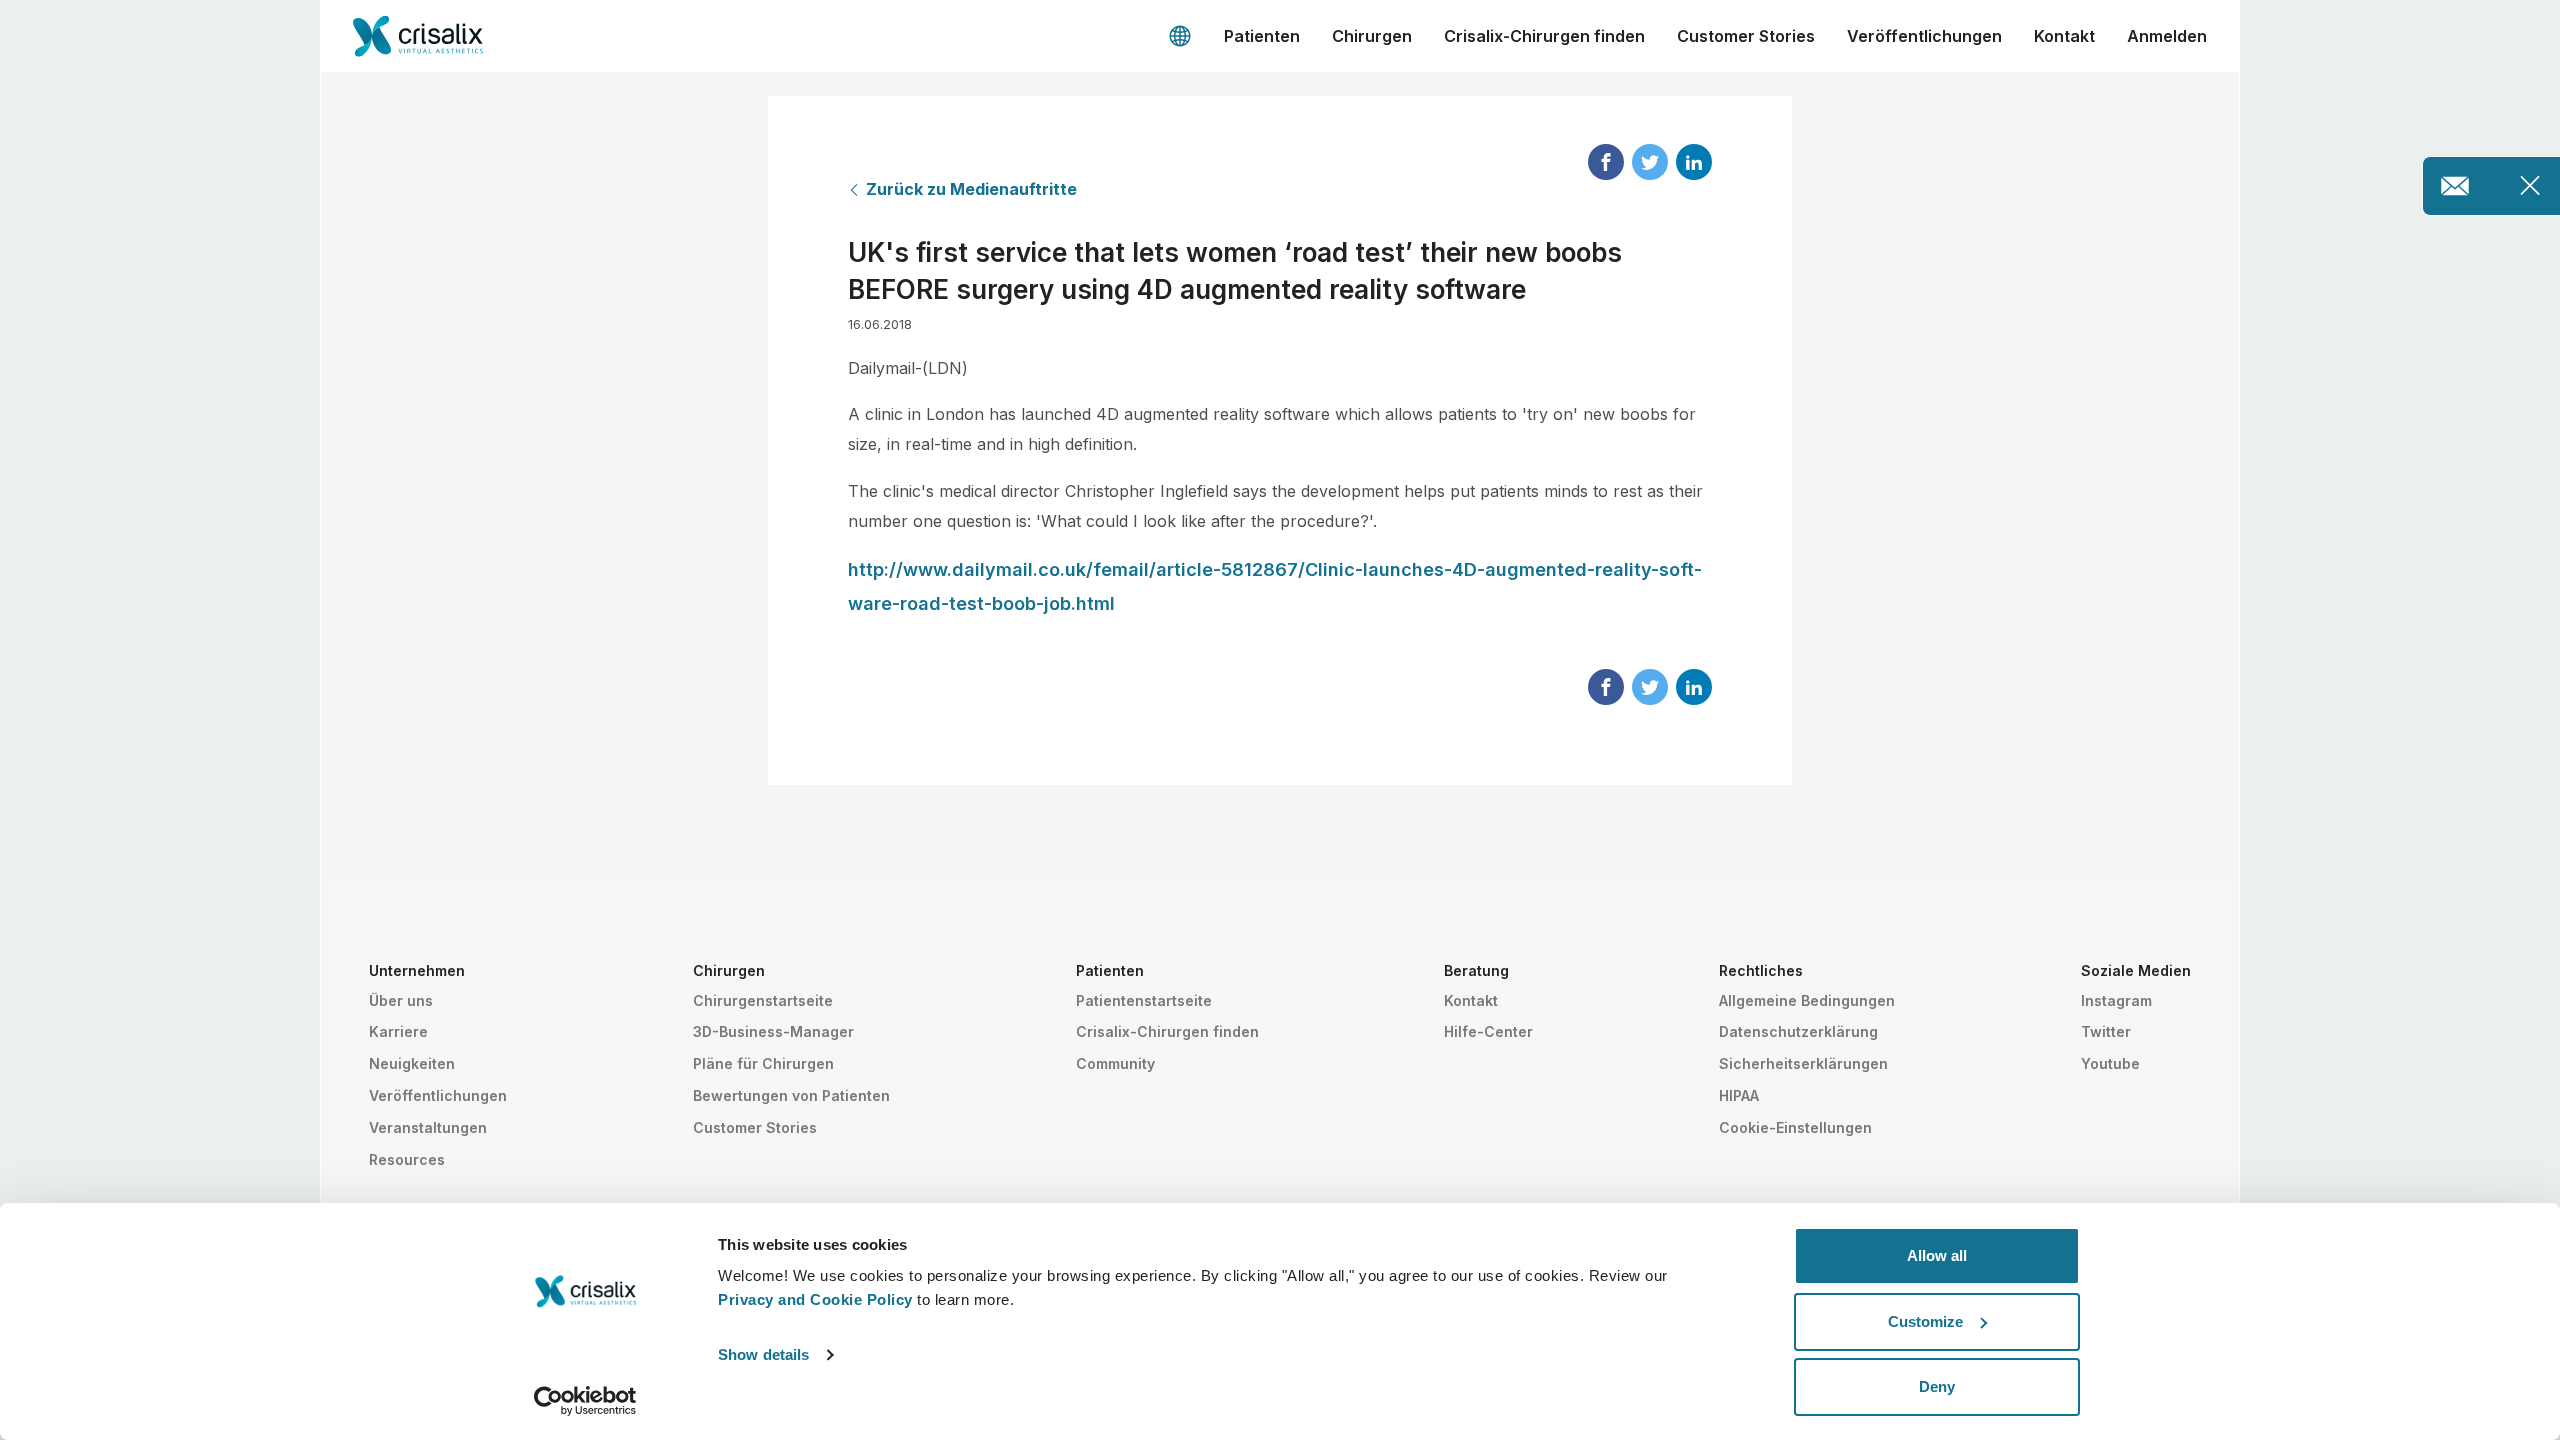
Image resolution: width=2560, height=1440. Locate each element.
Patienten (1262, 36)
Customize (1925, 1321)
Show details (763, 1354)
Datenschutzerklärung (1798, 1031)
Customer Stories (1746, 36)
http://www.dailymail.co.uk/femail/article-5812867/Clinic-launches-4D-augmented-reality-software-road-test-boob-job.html (1275, 586)
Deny (1937, 1386)
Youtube (2110, 1063)
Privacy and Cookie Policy (815, 1299)
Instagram (2116, 1000)
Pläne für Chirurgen (763, 1063)
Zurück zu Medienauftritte (971, 189)
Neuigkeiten (412, 1063)
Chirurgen (1372, 36)
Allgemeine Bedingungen (1807, 1000)
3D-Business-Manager (773, 1031)
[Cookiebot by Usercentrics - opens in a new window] (585, 1401)
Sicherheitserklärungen (1803, 1063)
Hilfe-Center (1488, 1031)
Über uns (401, 1000)
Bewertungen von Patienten (791, 1095)
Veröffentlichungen (1924, 36)
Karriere (398, 1031)
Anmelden (2167, 36)
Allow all (1937, 1255)
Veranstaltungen (428, 1127)
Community (1115, 1063)
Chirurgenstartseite (763, 1000)
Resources (407, 1159)
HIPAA (1739, 1095)
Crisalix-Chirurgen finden (1544, 36)
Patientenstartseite (1144, 1000)
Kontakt (2064, 36)
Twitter (2106, 1031)
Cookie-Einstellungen (1795, 1127)
